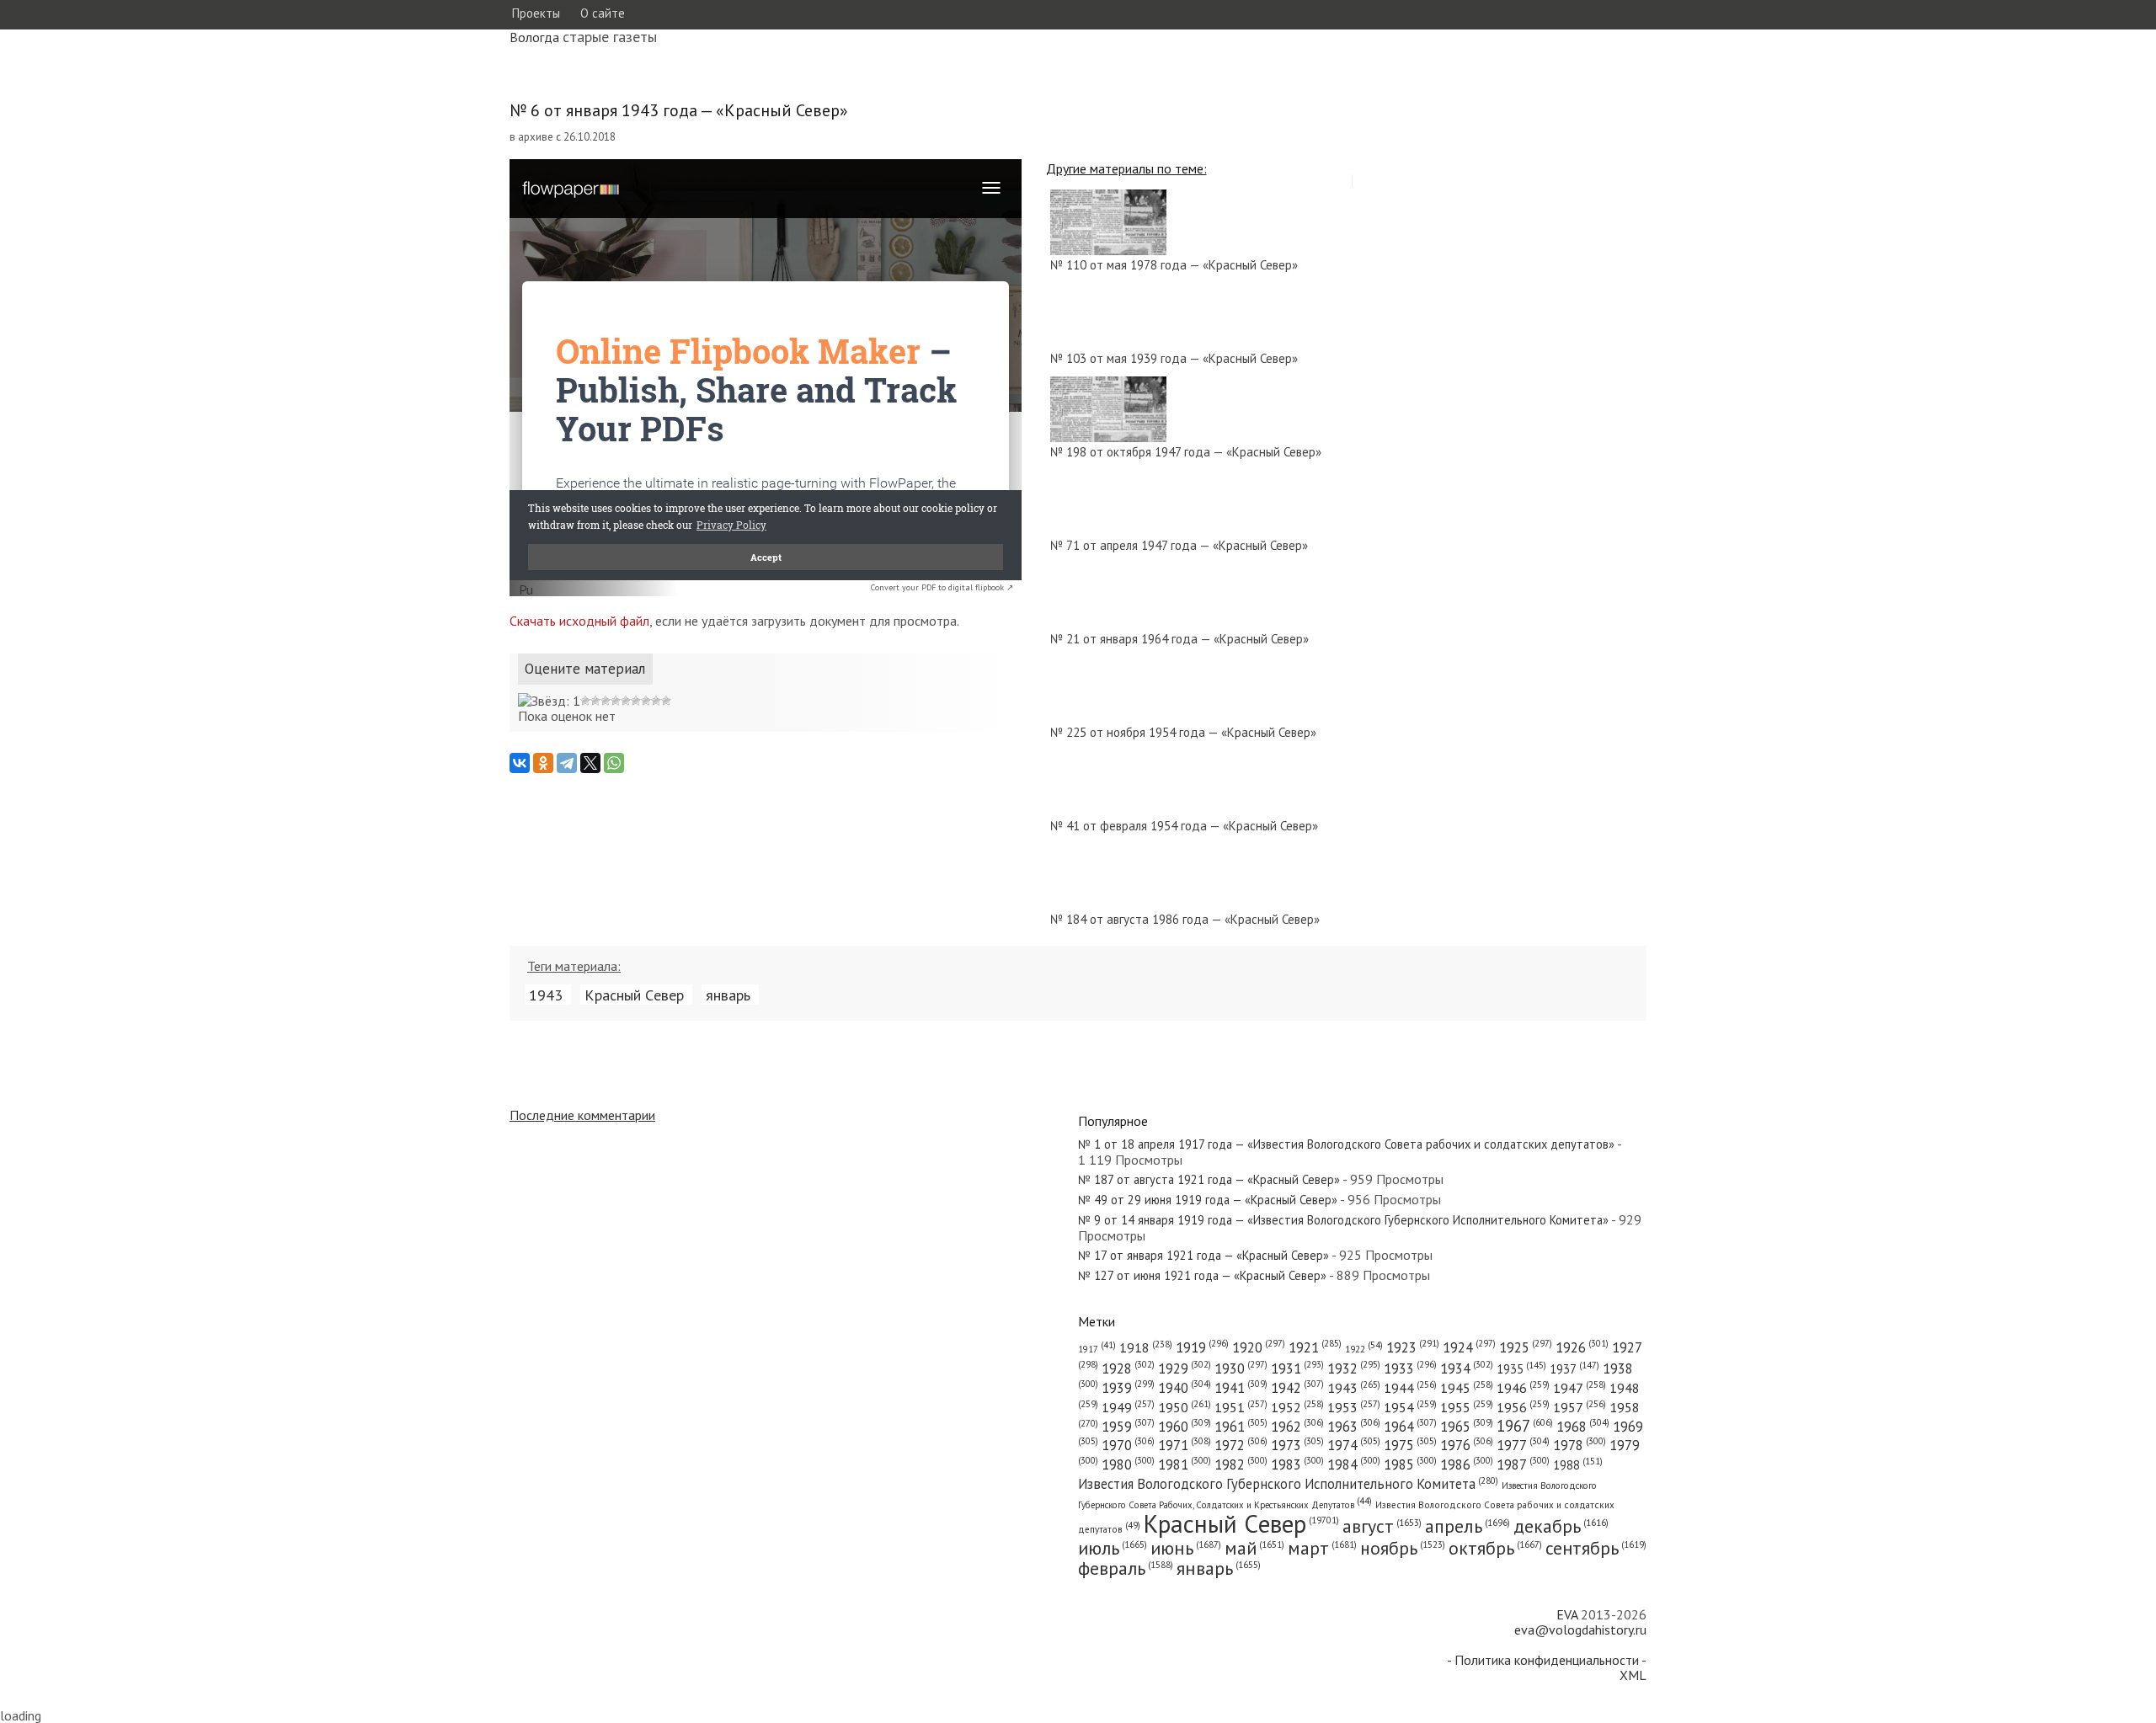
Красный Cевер (634, 995)
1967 (1525, 1426)
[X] (590, 763)
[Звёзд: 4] (606, 701)
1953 (1354, 1407)
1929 (1185, 1368)
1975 (1410, 1445)
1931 (1297, 1368)
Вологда (534, 37)
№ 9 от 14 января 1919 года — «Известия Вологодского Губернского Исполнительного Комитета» (1343, 1220)
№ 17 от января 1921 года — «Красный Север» (1203, 1255)
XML (1633, 1675)
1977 (1523, 1445)
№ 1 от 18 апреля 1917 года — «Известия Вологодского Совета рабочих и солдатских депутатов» (1346, 1144)
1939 (1128, 1388)
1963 (1354, 1427)
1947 (1580, 1388)
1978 (1580, 1445)
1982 (1241, 1464)
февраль (1126, 1568)
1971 (1185, 1445)
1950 (1185, 1407)
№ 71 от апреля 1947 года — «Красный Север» (1179, 545)
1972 (1241, 1445)
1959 (1128, 1427)
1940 (1185, 1388)
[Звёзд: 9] (656, 701)
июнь (1186, 1548)
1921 (1315, 1347)
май (1254, 1548)
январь (728, 995)
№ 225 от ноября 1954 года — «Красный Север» (1183, 732)
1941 (1241, 1388)
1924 (1469, 1347)
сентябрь (1596, 1548)
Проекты (536, 13)
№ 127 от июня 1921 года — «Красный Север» (1202, 1275)
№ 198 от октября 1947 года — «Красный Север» (1186, 452)
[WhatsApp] (614, 763)
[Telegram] (567, 763)
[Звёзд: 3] (595, 701)
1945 (1467, 1388)
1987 (1523, 1464)
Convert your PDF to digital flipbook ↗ (942, 587)
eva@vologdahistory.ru (1580, 1630)
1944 (1410, 1388)
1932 (1354, 1368)
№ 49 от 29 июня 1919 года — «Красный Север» (1208, 1200)
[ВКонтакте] (520, 763)
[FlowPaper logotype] (526, 591)
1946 (1523, 1388)
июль (1113, 1548)
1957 (1580, 1407)
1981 (1185, 1464)
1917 (1097, 1349)
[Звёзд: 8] (646, 701)
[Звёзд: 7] (636, 701)
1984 (1354, 1464)
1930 (1241, 1368)
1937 (1574, 1369)
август (1382, 1526)
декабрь (1561, 1526)
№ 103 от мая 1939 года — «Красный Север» (1174, 358)
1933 (1410, 1368)
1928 (1128, 1368)
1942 (1297, 1388)
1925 (1526, 1347)
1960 (1185, 1427)
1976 (1467, 1445)
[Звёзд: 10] (666, 701)
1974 (1354, 1445)
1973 (1297, 1445)
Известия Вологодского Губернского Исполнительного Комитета (1288, 1484)
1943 (546, 995)
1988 (1578, 1465)
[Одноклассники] (543, 763)
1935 (1521, 1369)
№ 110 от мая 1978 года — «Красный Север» (1174, 265)
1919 (1202, 1347)
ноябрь (1403, 1548)
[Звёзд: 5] (616, 701)
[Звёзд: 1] (549, 701)
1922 (1364, 1349)
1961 (1241, 1427)
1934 (1467, 1368)
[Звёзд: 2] (585, 701)
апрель (1468, 1526)
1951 (1241, 1407)
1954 (1410, 1407)
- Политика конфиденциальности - (1547, 1660)
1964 (1410, 1427)
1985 (1410, 1464)
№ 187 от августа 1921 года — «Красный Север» (1209, 1179)
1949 (1128, 1407)
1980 (1128, 1464)
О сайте (603, 13)
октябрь (1495, 1548)
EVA (1567, 1614)
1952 (1297, 1407)
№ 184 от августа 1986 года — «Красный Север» (1185, 919)
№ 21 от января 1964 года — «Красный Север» (1179, 639)
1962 (1297, 1427)
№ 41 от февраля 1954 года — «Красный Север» (1184, 826)
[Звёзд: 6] (626, 701)
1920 (1259, 1347)
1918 (1146, 1347)
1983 (1297, 1464)
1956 (1523, 1407)
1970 (1128, 1445)
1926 (1582, 1347)
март (1322, 1548)
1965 (1467, 1427)
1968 (1583, 1427)
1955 (1467, 1407)
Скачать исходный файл (579, 621)
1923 (1413, 1347)
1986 (1467, 1464)
